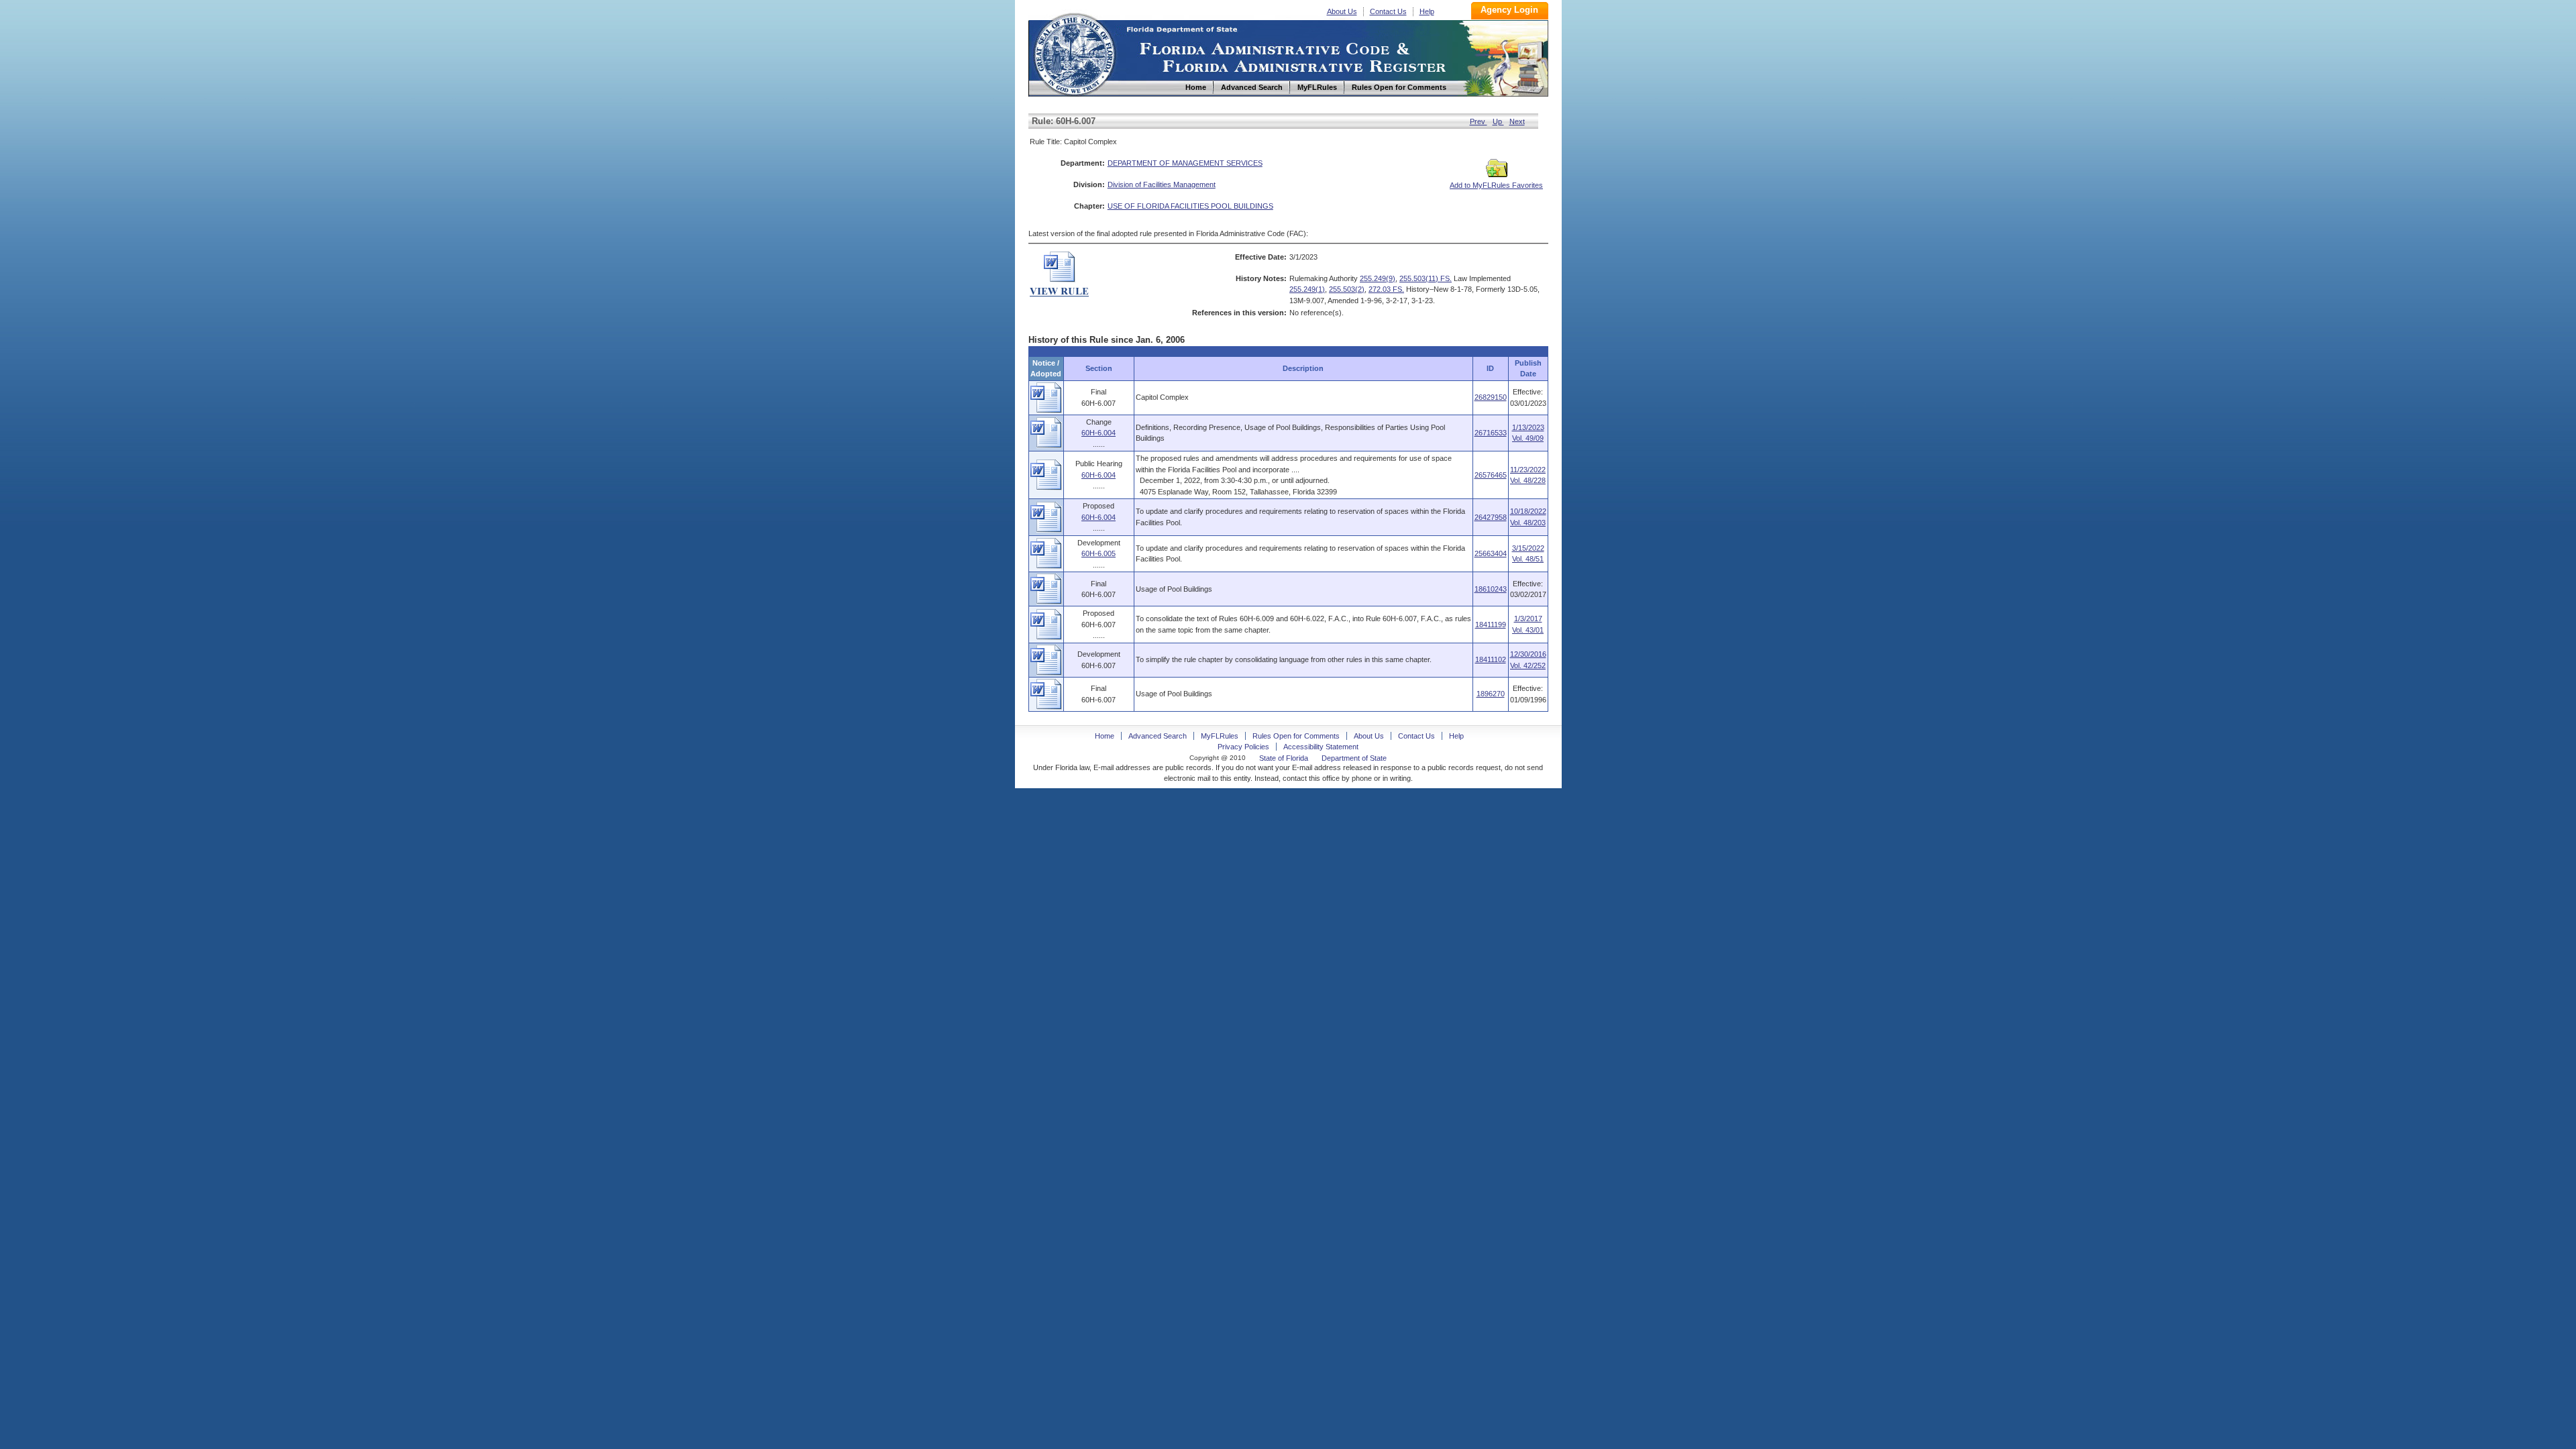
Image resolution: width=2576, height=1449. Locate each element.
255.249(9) (1378, 278)
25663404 (1491, 553)
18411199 (1491, 625)
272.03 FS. (1386, 289)
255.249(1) (1307, 289)
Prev (1479, 121)
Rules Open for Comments (1296, 736)
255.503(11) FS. (1426, 278)
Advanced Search (1158, 736)
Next (1517, 121)
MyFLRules (1220, 736)
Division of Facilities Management (1162, 184)
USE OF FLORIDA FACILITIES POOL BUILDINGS (1190, 206)
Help (1427, 11)
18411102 (1491, 659)
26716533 (1491, 433)
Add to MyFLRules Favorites (1496, 185)
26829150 (1491, 397)
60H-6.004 (1098, 433)
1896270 (1491, 694)
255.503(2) (1347, 289)
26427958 (1491, 517)
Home (1074, 53)
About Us (1342, 11)
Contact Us (1388, 11)
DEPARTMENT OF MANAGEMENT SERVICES (1185, 163)
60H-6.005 (1098, 553)
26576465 (1491, 475)
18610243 (1491, 589)
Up (1498, 121)
